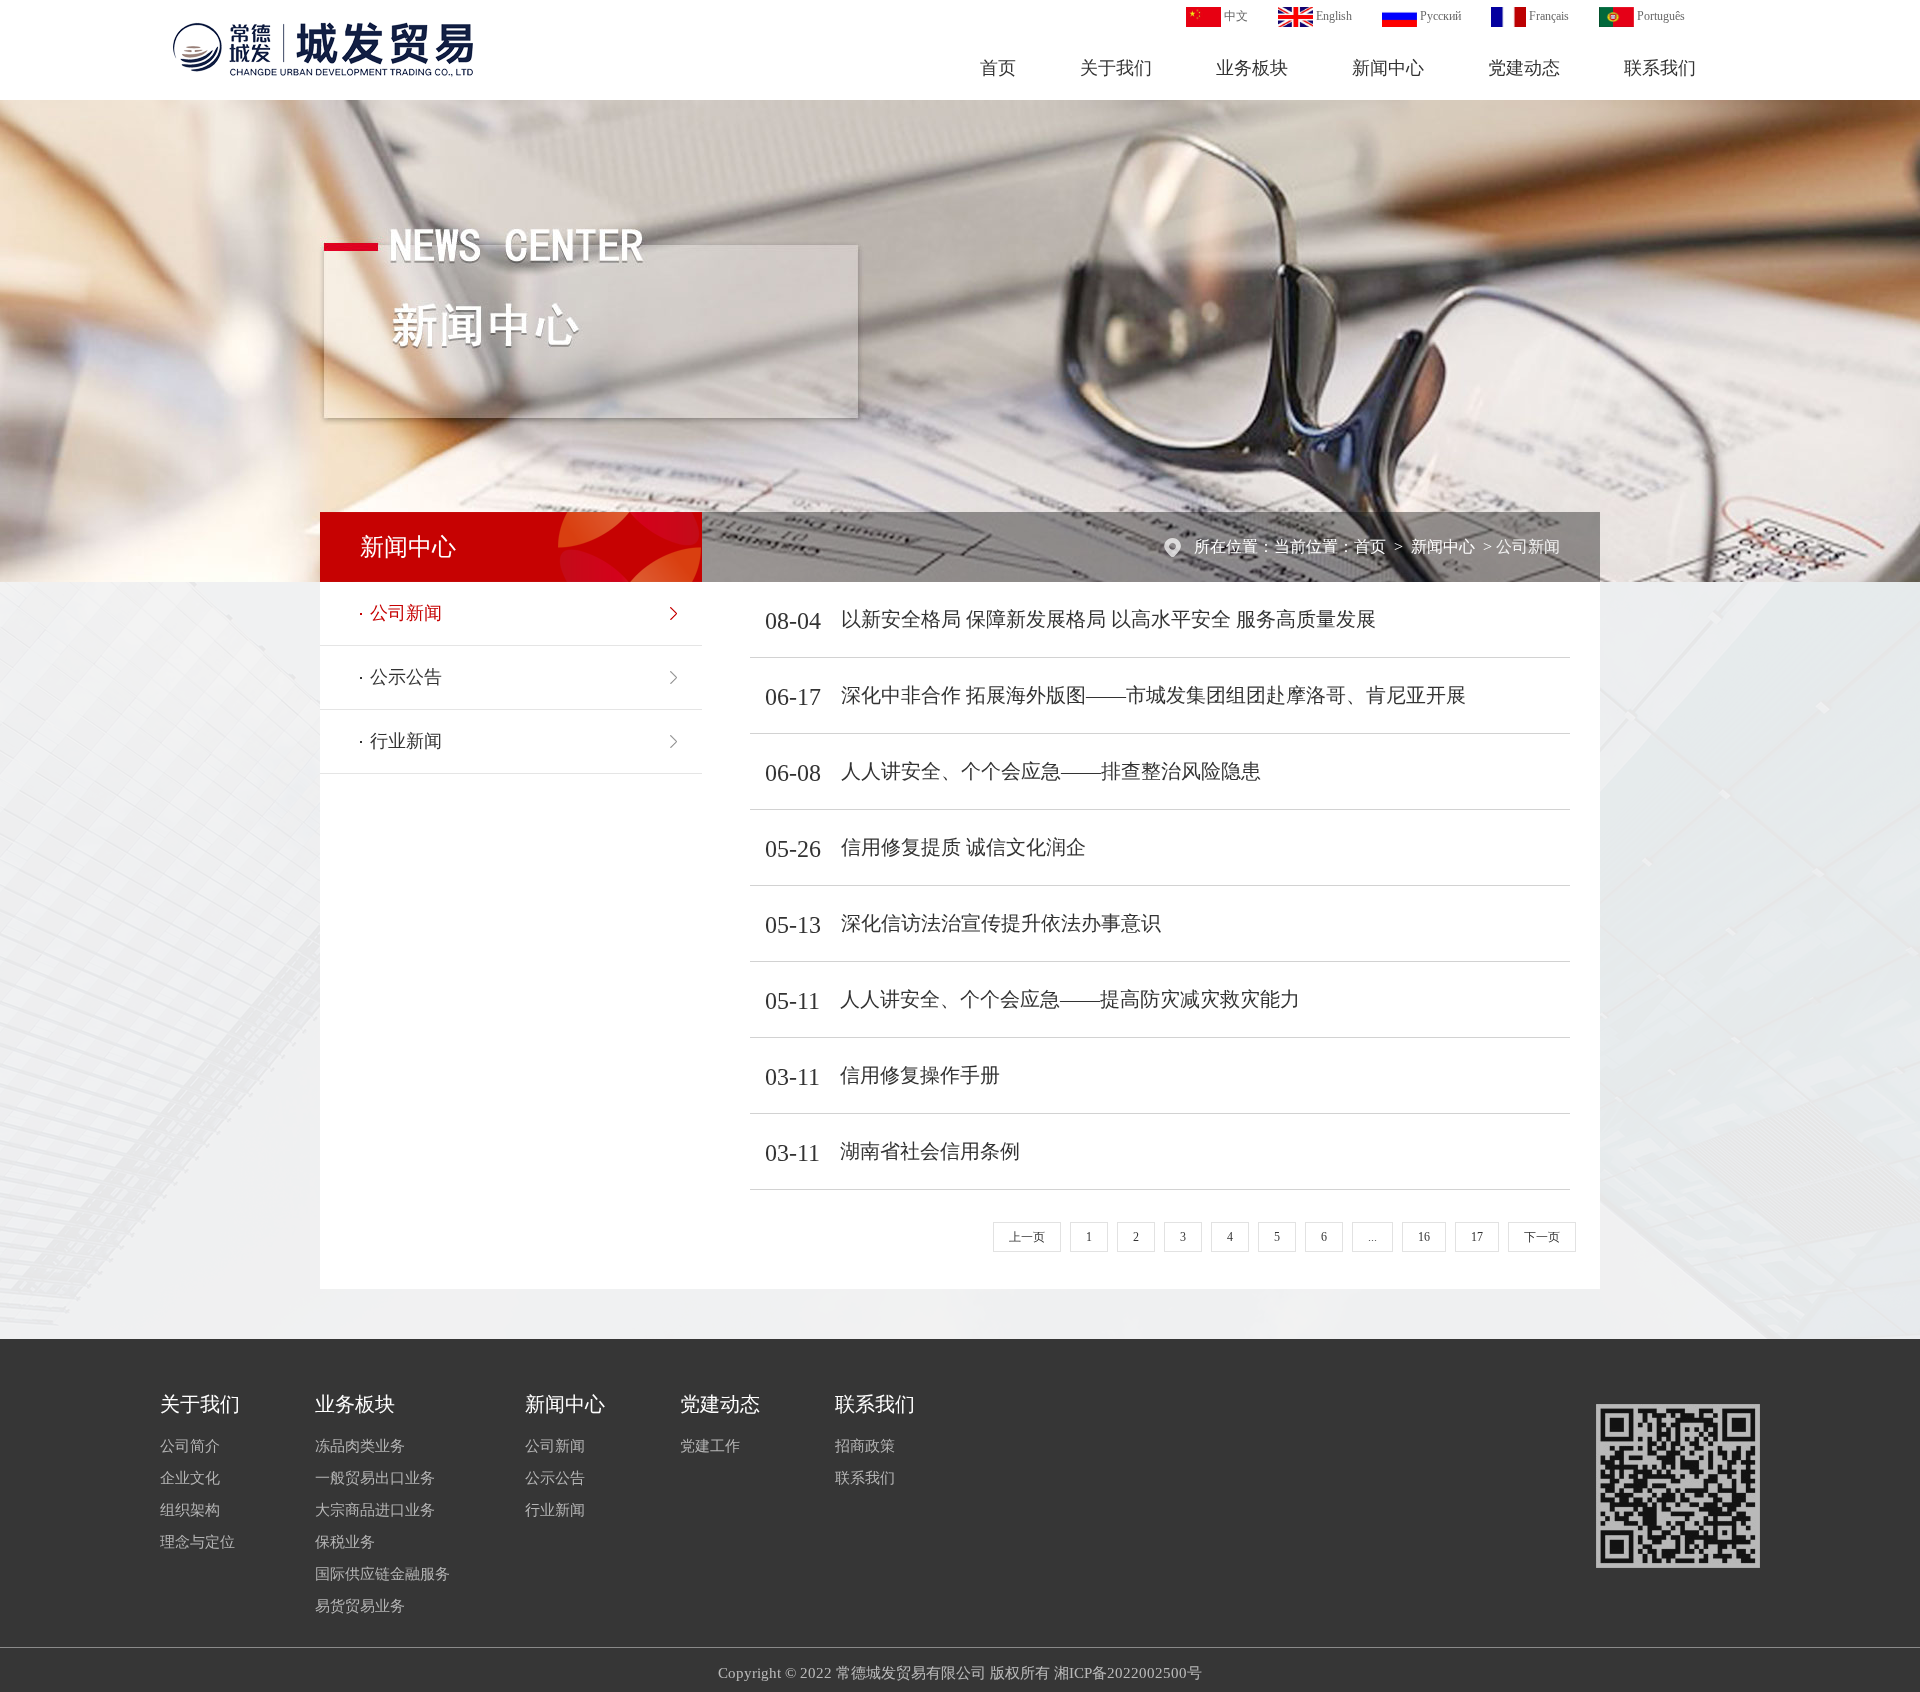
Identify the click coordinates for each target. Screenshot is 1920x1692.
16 (1424, 1237)
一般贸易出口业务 (375, 1478)
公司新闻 (1528, 546)
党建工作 (710, 1446)
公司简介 (190, 1446)
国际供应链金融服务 (382, 1574)
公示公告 (406, 677)
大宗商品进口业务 (375, 1510)
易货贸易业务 (360, 1606)
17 (1477, 1237)
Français (1549, 16)
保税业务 (345, 1542)
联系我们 (1660, 68)
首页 (998, 68)
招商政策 (865, 1446)
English (1334, 16)
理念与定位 (197, 1542)
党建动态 (1524, 68)
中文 (1236, 16)
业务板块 (1252, 68)
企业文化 (190, 1478)
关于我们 (1116, 68)
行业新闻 (406, 741)
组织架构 (190, 1510)
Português (1661, 16)
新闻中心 (1388, 68)
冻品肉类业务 (360, 1446)
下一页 (1542, 1237)
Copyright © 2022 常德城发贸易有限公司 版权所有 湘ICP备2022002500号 (960, 1673)
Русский (1440, 16)
